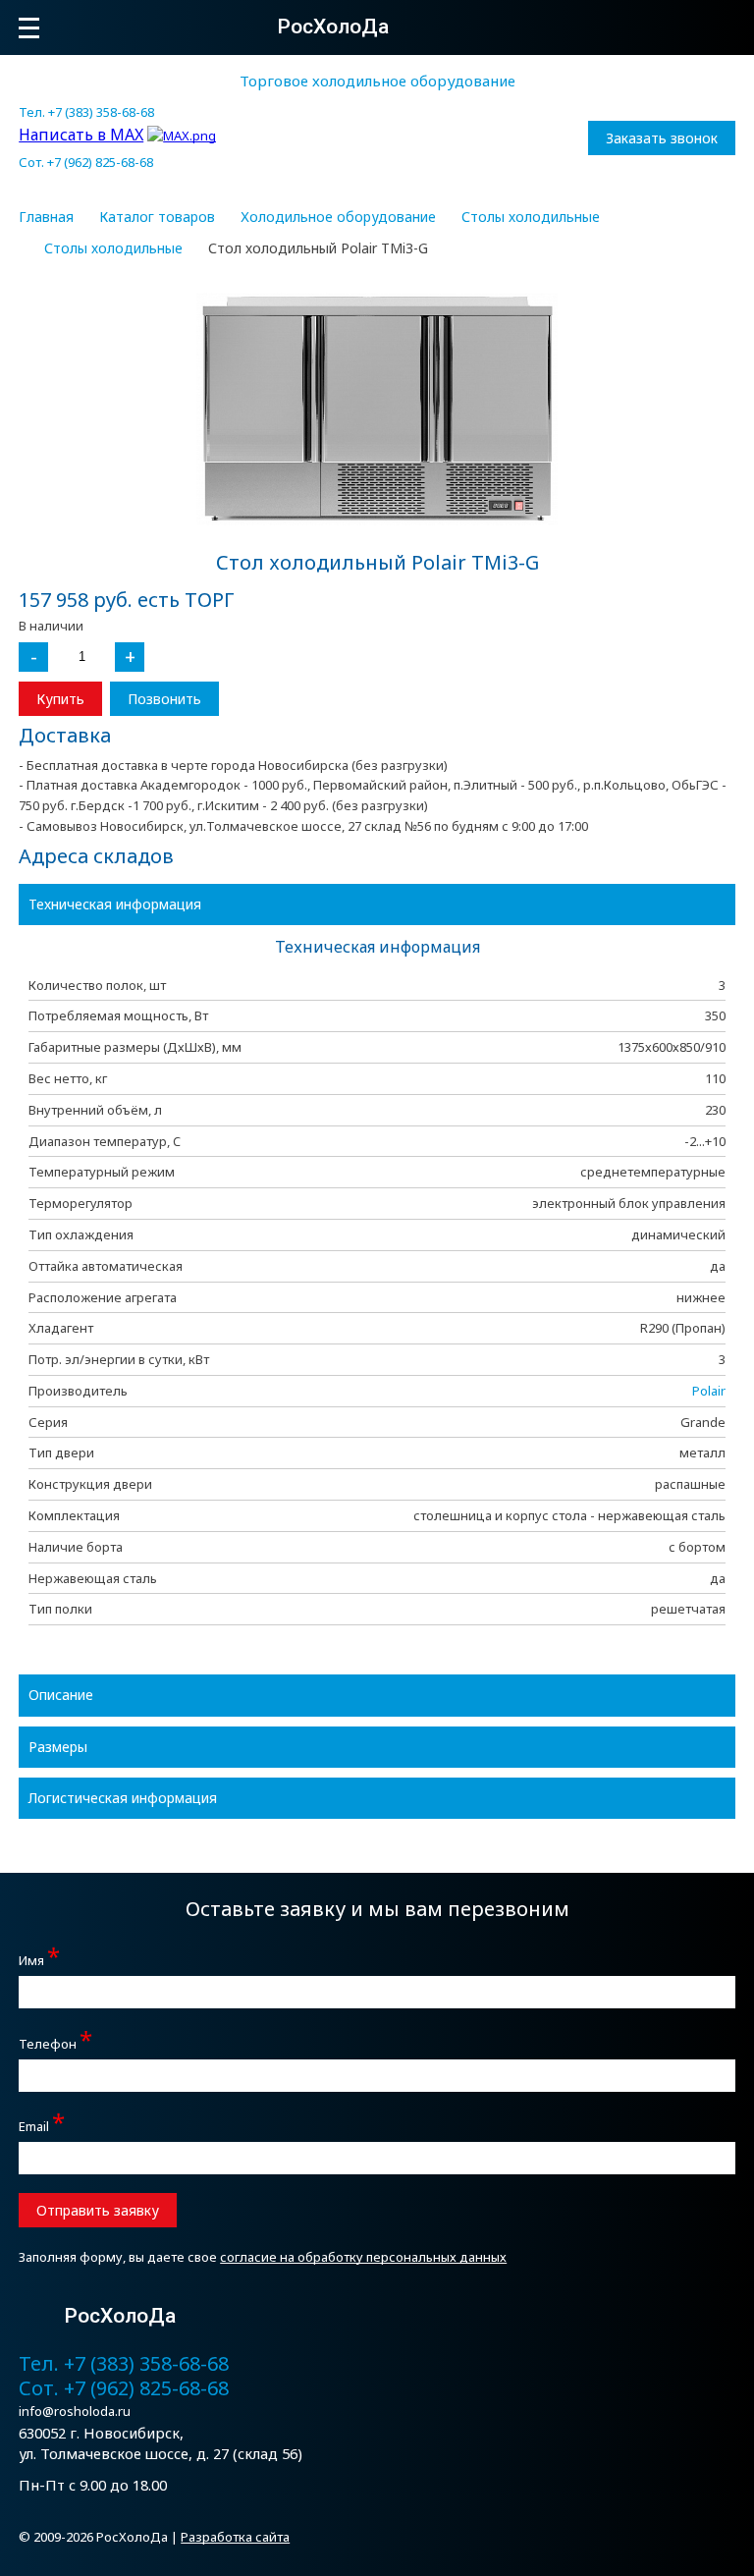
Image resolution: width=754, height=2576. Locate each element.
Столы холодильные (531, 217)
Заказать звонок (662, 138)
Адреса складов (96, 856)
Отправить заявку (98, 2210)
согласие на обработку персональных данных (363, 2257)
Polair (709, 1391)
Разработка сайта (235, 2537)
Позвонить (164, 699)
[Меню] (29, 28)
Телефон (55, 2041)
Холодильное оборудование (338, 217)
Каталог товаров (157, 217)
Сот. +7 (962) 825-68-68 (86, 162)
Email (42, 2124)
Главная (46, 217)
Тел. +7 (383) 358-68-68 (86, 112)
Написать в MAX (81, 135)
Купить (60, 699)
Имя (39, 1958)
